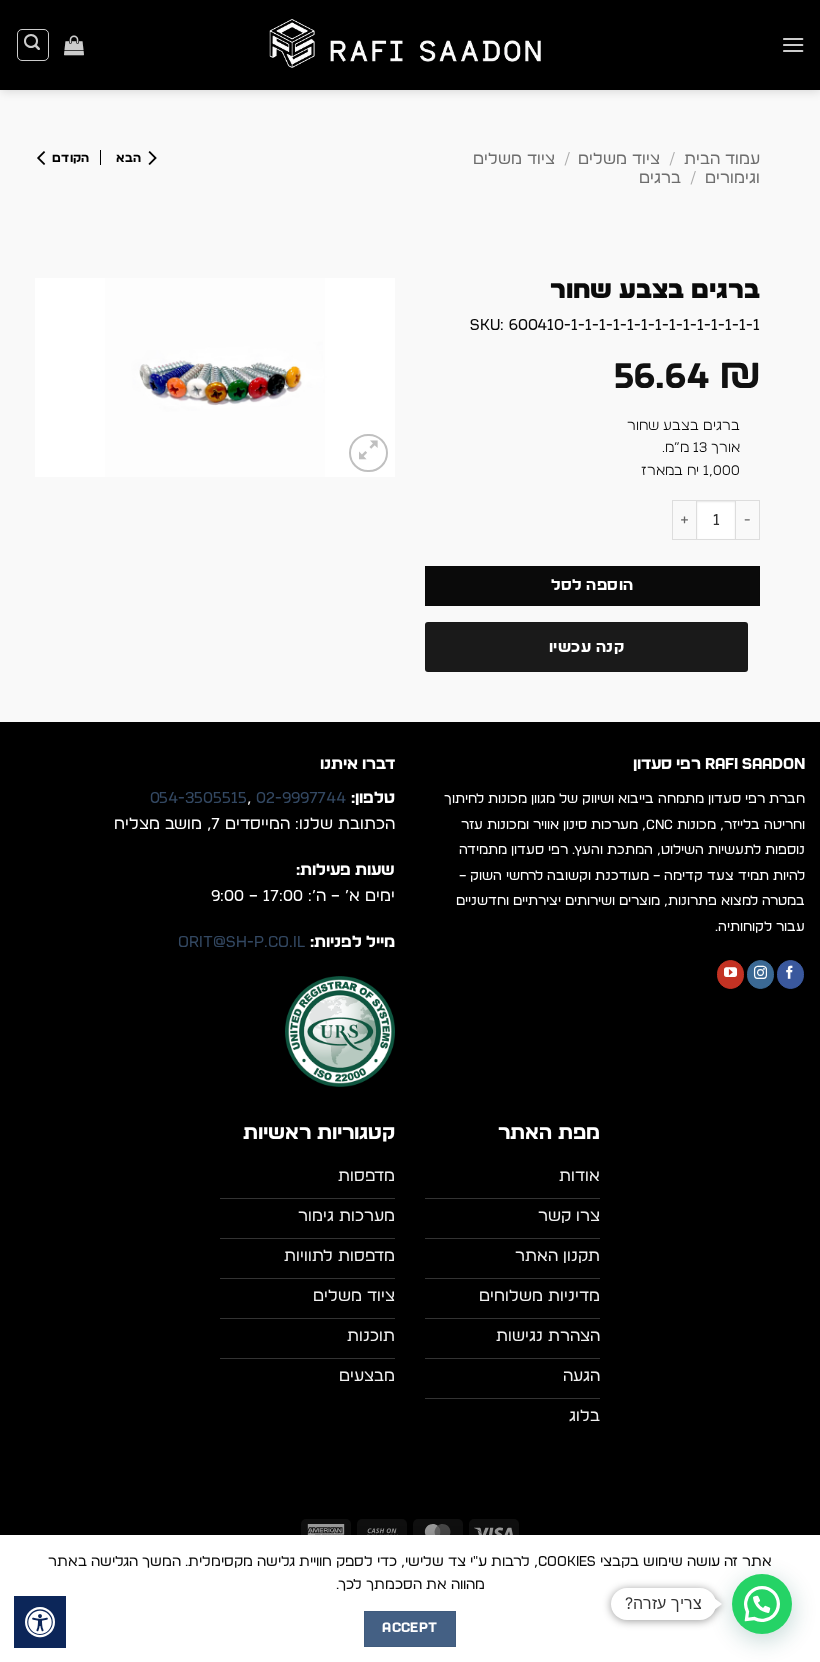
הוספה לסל (592, 585)
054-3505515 (198, 798)
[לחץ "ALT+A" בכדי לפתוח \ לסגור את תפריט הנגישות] (40, 1622)
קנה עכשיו (586, 647)
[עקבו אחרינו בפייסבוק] (790, 974)
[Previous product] (68, 157)
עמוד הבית (722, 159)
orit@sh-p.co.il (241, 942)
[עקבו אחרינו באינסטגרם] (760, 974)
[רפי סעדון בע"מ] (410, 45)
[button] (793, 44)
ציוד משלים (619, 159)
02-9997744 (301, 798)
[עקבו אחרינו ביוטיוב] (730, 974)
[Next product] (132, 157)
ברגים (660, 178)
